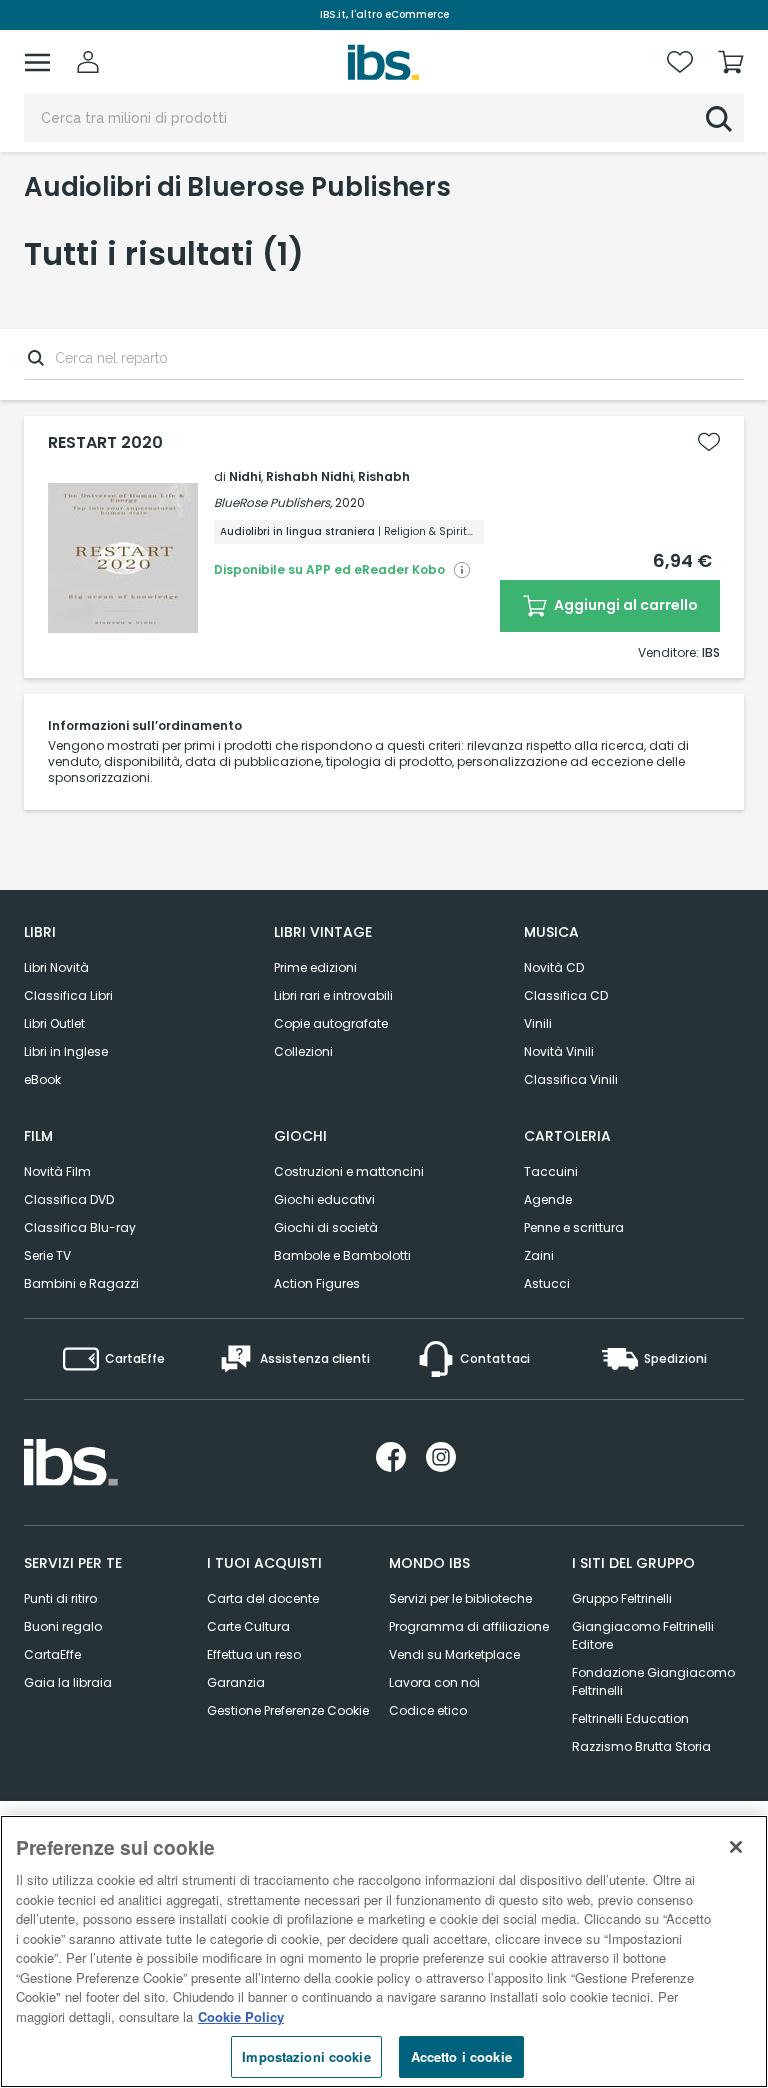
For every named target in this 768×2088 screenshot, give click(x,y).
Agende (548, 1199)
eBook (42, 1079)
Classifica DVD (69, 1199)
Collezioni (303, 1051)
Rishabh (384, 476)
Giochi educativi (324, 1199)
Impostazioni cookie (306, 2056)
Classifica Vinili (571, 1079)
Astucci (547, 1283)
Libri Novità (56, 967)
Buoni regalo (63, 1626)
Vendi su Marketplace (454, 1654)
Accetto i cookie (461, 2056)
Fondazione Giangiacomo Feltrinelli (653, 1681)
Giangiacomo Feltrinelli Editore (643, 1635)
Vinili (538, 1023)
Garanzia (236, 1682)
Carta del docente (263, 1598)
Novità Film (57, 1171)
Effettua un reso (254, 1654)
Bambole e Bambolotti (342, 1255)
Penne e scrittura (574, 1227)
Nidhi (245, 476)
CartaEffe (52, 1654)
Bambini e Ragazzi (81, 1283)
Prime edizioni (315, 967)
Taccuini (551, 1171)
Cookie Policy (241, 2016)
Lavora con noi (434, 1682)
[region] (384, 1951)
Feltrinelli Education (630, 1718)
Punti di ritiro (60, 1598)
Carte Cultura (248, 1626)
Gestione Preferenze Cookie (288, 1710)
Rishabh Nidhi (309, 476)
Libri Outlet (54, 1023)
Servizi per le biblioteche (460, 1598)
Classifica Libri (68, 995)
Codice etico (428, 1710)
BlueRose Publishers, (273, 502)
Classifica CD (566, 995)
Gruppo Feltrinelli (622, 1598)
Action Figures (317, 1283)
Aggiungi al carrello (624, 605)
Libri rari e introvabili (333, 995)
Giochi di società (326, 1227)
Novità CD (554, 967)
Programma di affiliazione (469, 1626)
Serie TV (47, 1255)
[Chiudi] (736, 1847)
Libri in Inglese (66, 1051)
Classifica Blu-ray (80, 1227)
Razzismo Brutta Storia (641, 1746)
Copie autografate (331, 1023)
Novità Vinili (559, 1051)
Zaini (539, 1255)
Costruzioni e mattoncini (349, 1171)
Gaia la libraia (68, 1682)
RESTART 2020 (105, 443)
